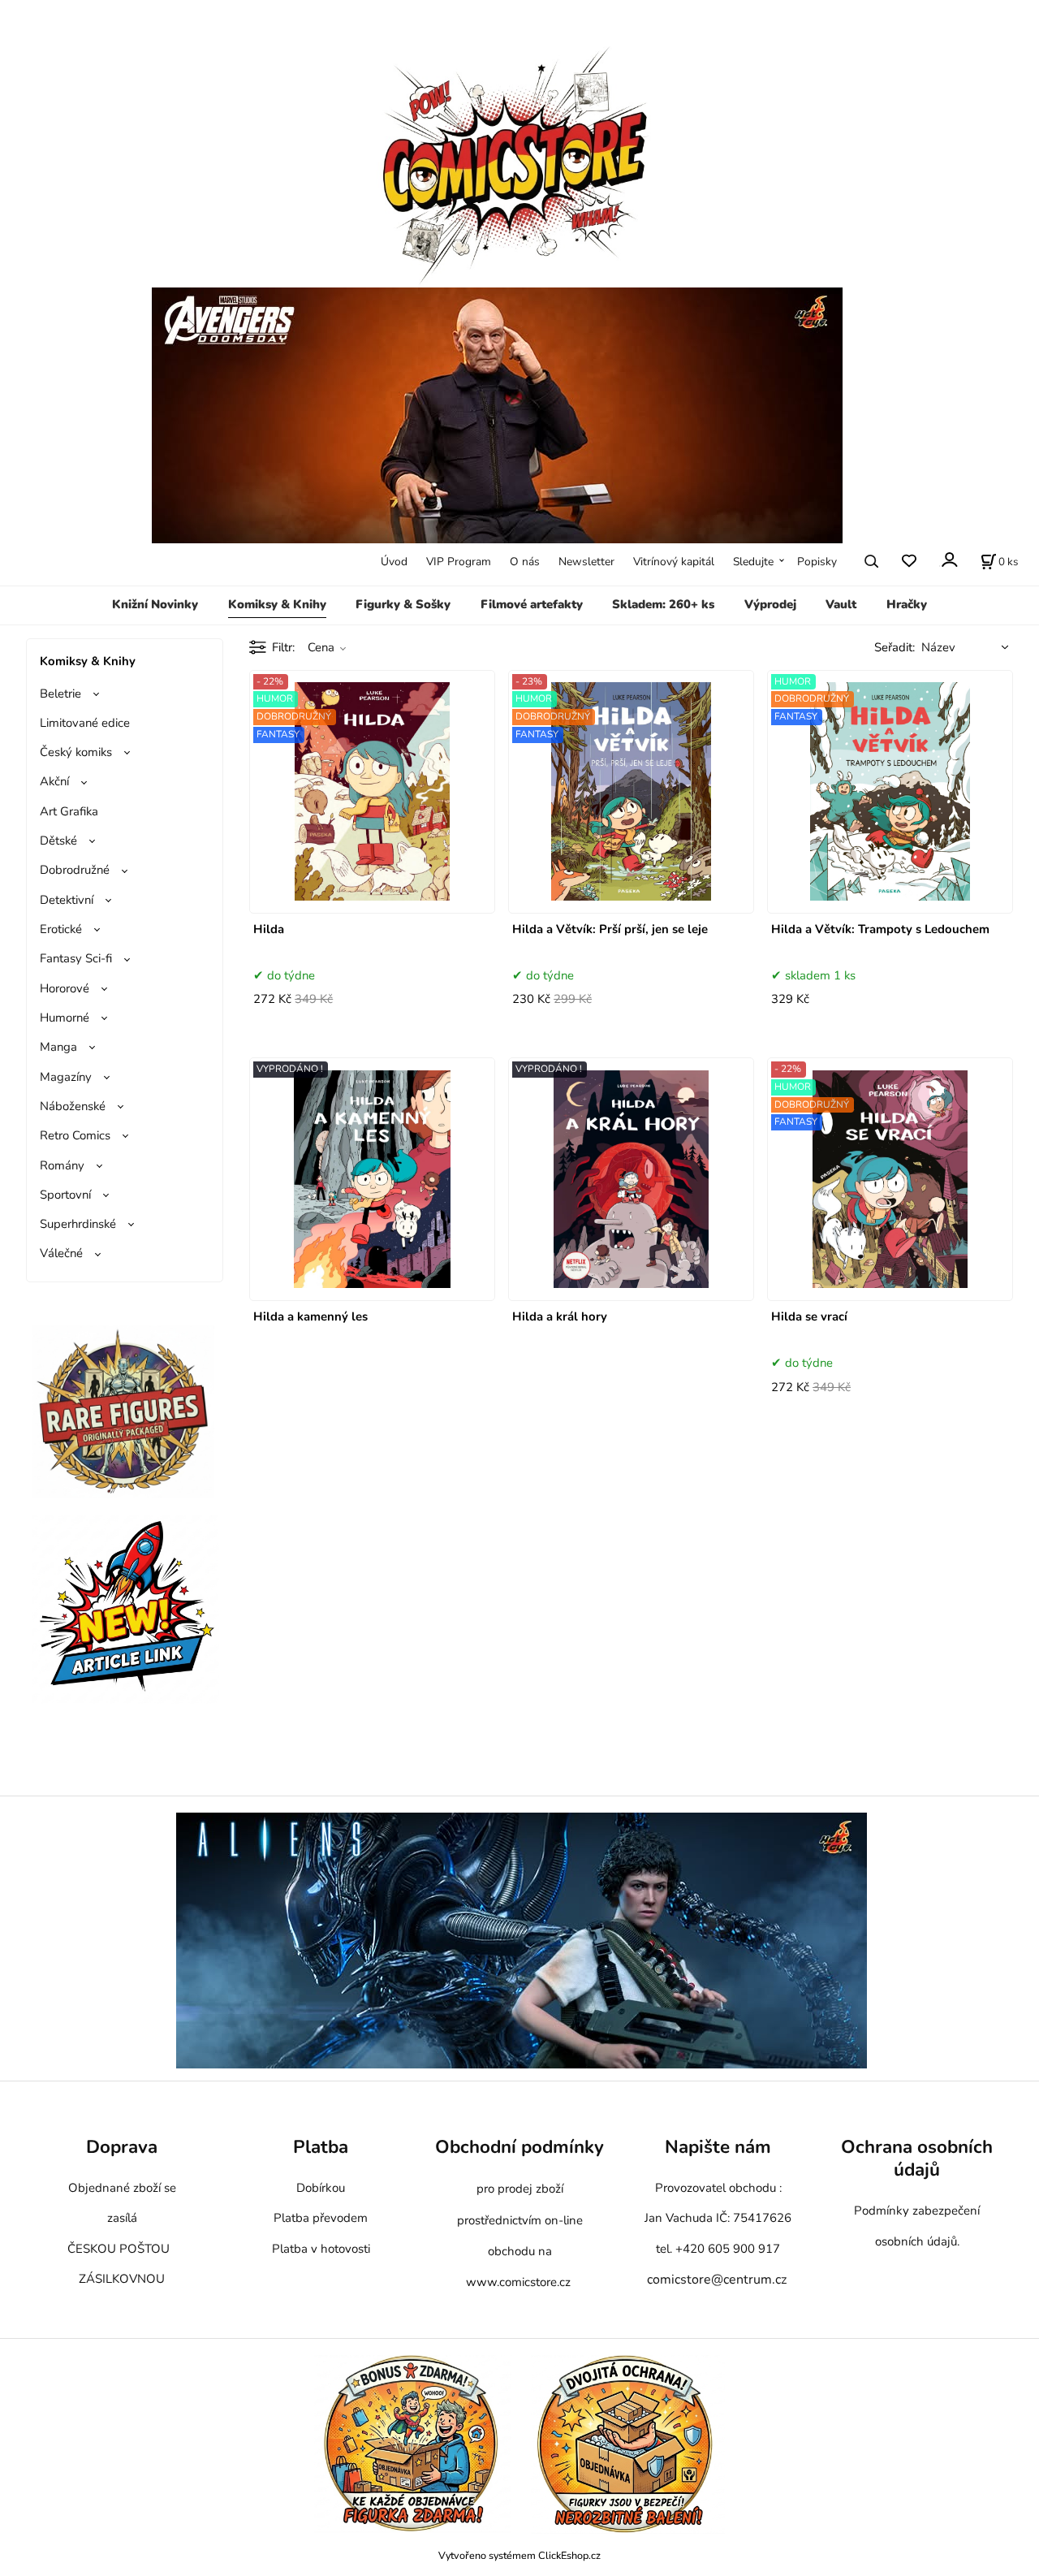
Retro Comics (75, 1135)
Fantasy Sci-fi (76, 958)
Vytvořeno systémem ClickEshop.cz (519, 2555)
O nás (525, 562)
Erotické (61, 929)
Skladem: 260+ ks (663, 604)
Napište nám (718, 2147)
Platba (321, 2147)
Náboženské (73, 1106)
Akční (54, 781)
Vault (841, 604)
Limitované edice (85, 723)
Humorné (65, 1018)
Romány (62, 1165)
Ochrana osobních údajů (917, 2158)
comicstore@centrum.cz (717, 2280)
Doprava (122, 2147)
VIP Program (459, 562)
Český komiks (76, 752)
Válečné (61, 1253)
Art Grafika (69, 811)
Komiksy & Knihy (277, 604)
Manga (58, 1047)
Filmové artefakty (532, 604)
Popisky (817, 562)
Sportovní (65, 1195)
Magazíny (66, 1077)
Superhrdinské (78, 1224)
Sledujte (753, 562)
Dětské (58, 841)
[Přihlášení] (948, 560)
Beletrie (60, 694)
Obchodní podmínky (519, 2147)
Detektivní (67, 900)
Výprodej (770, 604)
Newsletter (586, 562)
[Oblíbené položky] (909, 562)
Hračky (907, 604)
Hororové (65, 988)
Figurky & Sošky (403, 604)
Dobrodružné (75, 870)
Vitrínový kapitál (674, 562)
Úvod (394, 562)
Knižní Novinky (155, 604)
